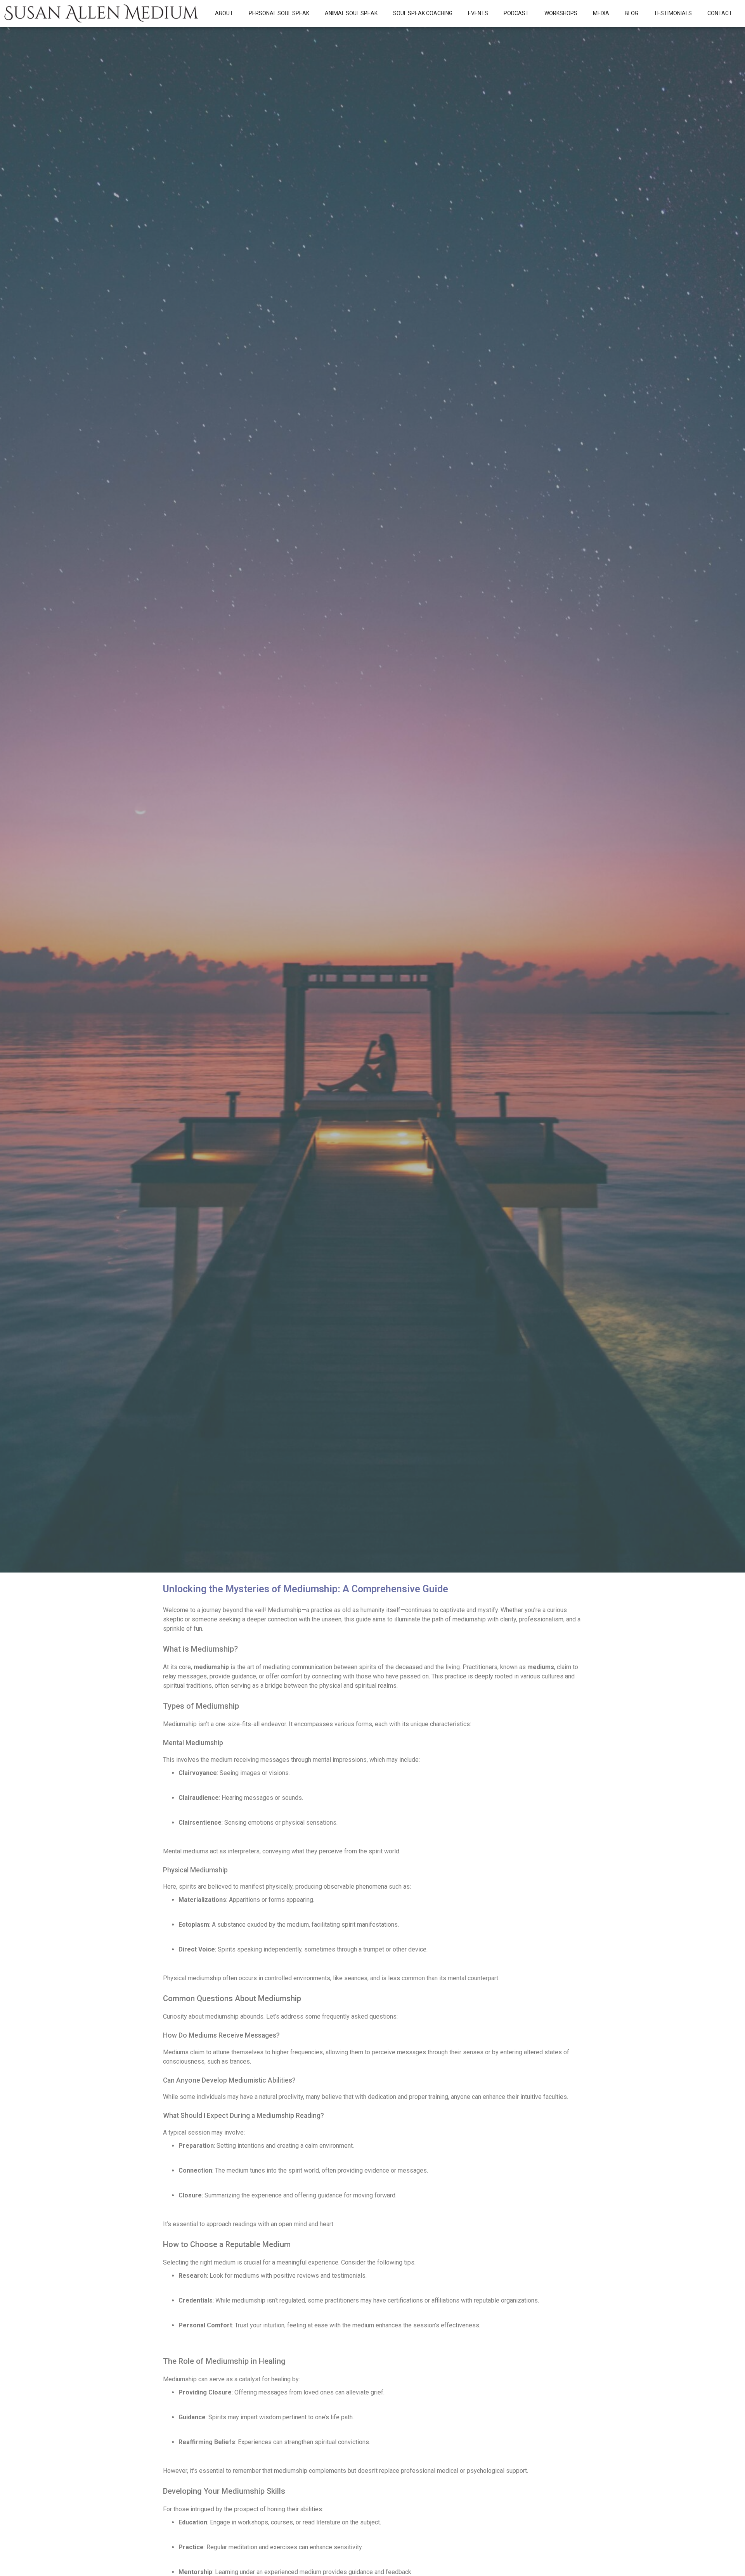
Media (601, 13)
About (224, 13)
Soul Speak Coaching (423, 13)
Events (478, 13)
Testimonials (673, 13)
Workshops (561, 13)
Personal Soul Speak (279, 13)
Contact (720, 13)
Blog (632, 13)
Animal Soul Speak (351, 13)
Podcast (516, 13)
